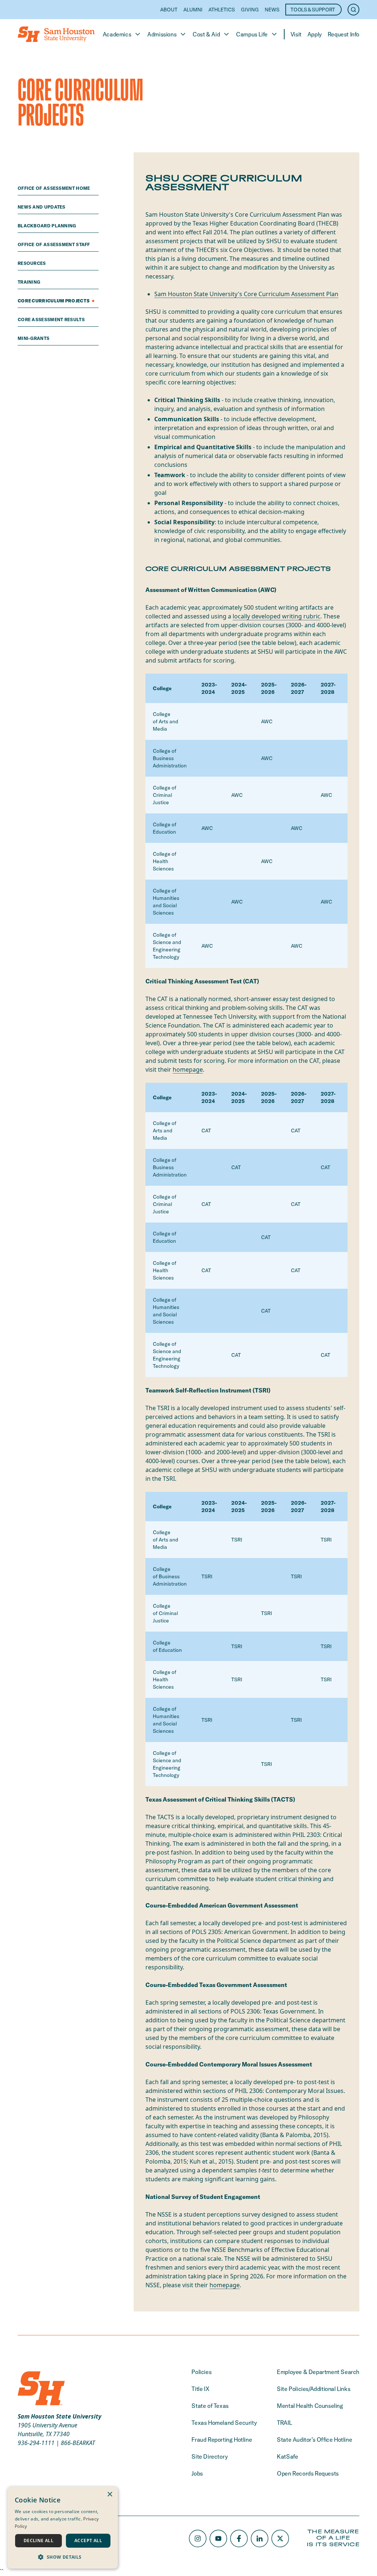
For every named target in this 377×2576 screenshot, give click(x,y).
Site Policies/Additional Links (313, 2389)
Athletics (222, 10)
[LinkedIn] (260, 2538)
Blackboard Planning (47, 226)
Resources (32, 263)
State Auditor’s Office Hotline (314, 2440)
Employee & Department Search (318, 2372)
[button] (63, 2557)
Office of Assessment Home (54, 188)
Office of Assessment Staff (54, 244)
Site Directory (209, 2456)
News (272, 10)
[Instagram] (198, 2538)
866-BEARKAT (78, 2443)
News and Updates (42, 207)
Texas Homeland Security (224, 2423)
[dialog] (63, 2528)
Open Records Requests (308, 2473)
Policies (201, 2372)
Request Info (343, 34)
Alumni (193, 10)
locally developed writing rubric (276, 616)
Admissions (162, 34)
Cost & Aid (206, 34)
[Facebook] (239, 2538)
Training (30, 282)
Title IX (200, 2389)
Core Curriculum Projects (54, 301)
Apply (315, 34)
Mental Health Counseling (310, 2406)
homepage (188, 1069)
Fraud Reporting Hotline (222, 2440)
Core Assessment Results (52, 320)
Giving (250, 10)
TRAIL (284, 2423)
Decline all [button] (38, 2540)
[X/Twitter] (280, 2538)
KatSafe (287, 2456)
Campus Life (252, 34)
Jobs (197, 2473)
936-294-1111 (36, 2443)
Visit (296, 34)
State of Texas (210, 2406)
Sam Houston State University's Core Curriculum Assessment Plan (246, 294)
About (169, 10)
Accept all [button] (88, 2540)
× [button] (110, 2495)
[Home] (56, 34)
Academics (117, 34)
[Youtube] (218, 2538)
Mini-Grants (34, 338)
